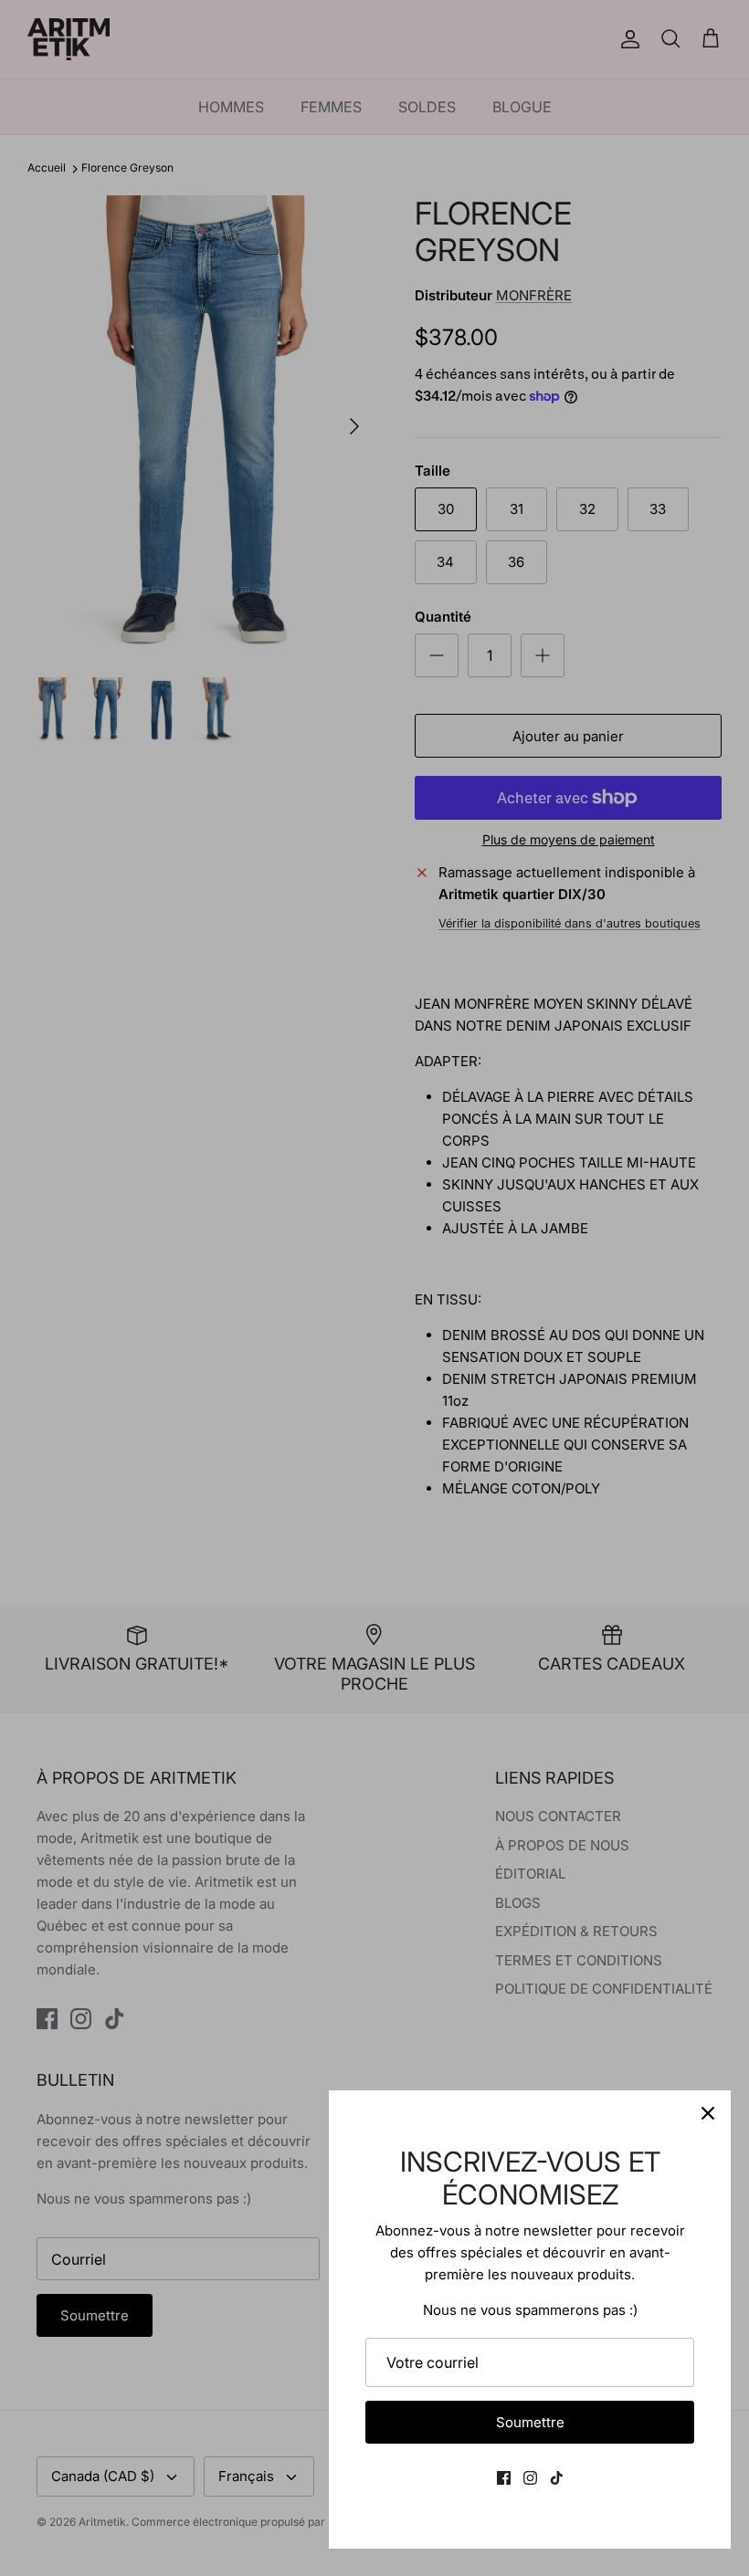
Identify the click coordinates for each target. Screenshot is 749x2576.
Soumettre (530, 2422)
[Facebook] (504, 2478)
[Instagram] (530, 2478)
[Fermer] (708, 2113)
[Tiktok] (557, 2478)
